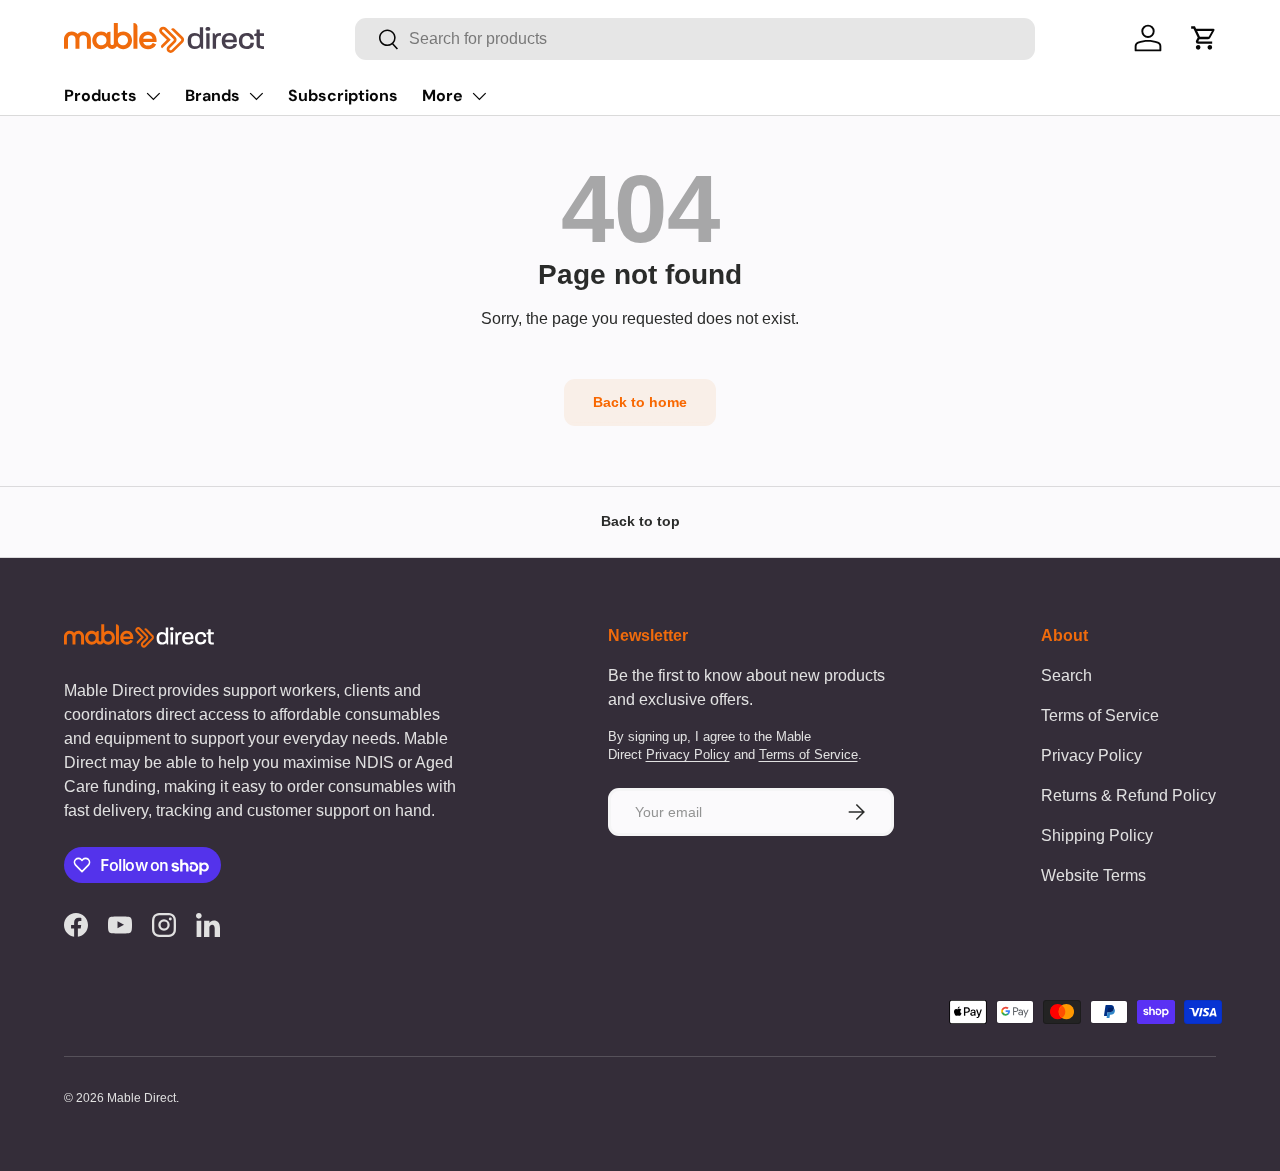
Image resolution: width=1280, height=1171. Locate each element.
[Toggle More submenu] (479, 96)
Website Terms (1093, 875)
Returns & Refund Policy (1128, 795)
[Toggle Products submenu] (153, 96)
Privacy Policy (688, 754)
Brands (212, 95)
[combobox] (694, 39)
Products (100, 95)
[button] (1204, 38)
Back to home (640, 402)
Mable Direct (141, 1098)
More (442, 95)
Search (1066, 675)
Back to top (640, 521)
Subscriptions (343, 95)
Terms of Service (808, 754)
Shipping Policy (1097, 835)
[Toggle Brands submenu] (256, 96)
